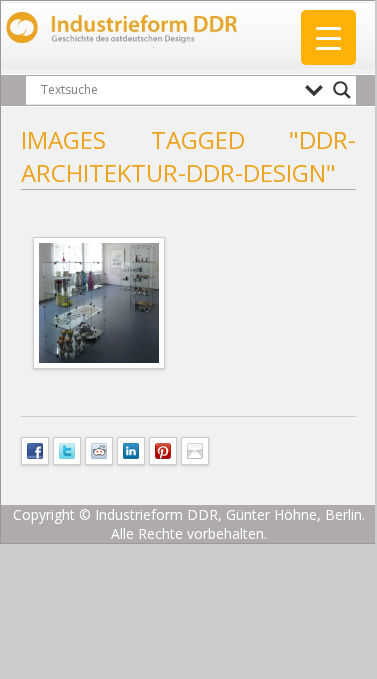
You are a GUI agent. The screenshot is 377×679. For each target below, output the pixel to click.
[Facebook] (35, 449)
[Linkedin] (131, 449)
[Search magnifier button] (342, 90)
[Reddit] (99, 449)
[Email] (195, 449)
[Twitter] (67, 449)
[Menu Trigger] (328, 37)
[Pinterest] (163, 449)
